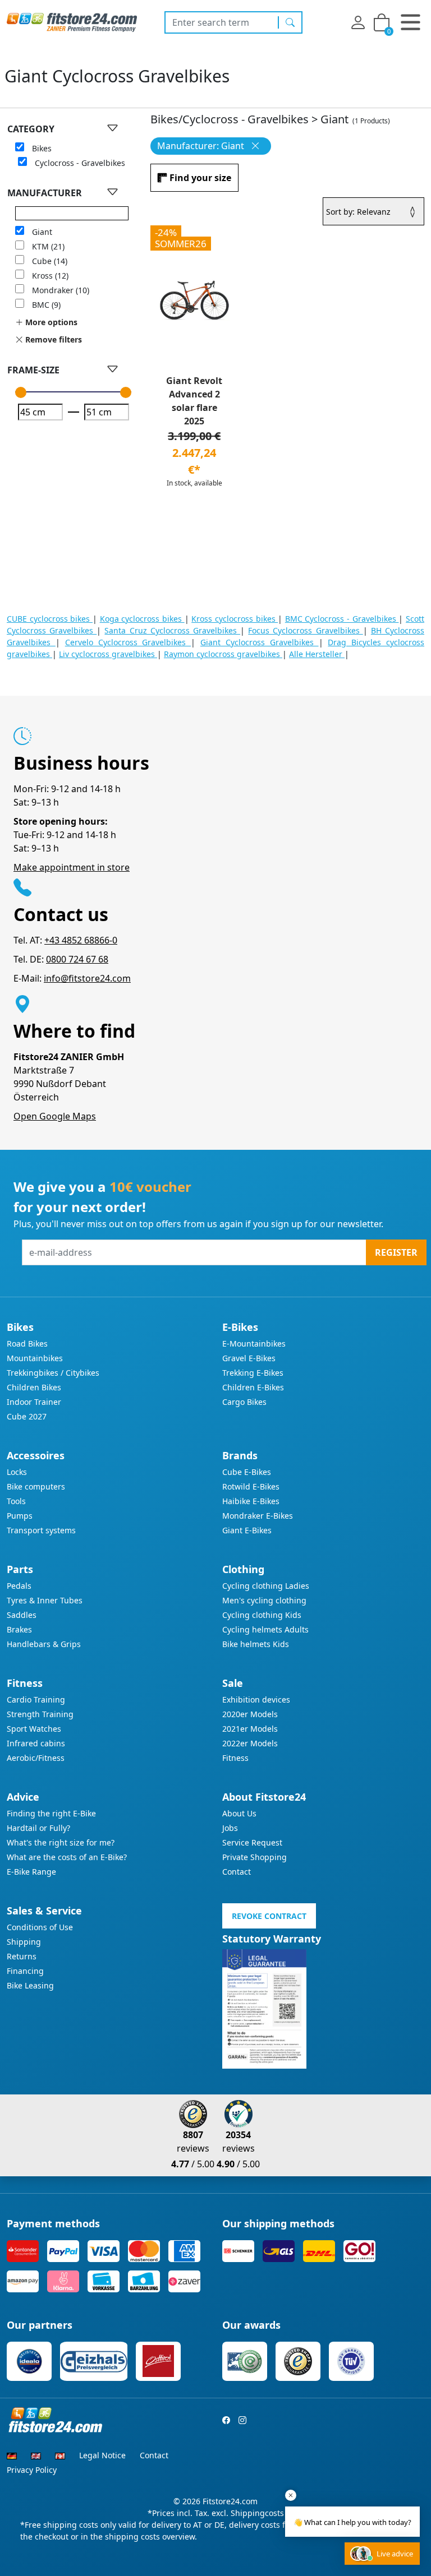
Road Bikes (27, 1344)
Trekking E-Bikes (253, 1373)
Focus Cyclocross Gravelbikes (305, 630)
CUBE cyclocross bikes (50, 619)
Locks (17, 1472)
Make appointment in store (72, 867)
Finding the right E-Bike (51, 1813)
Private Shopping (255, 1857)
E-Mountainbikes (254, 1344)
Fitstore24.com (230, 2501)
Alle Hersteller (317, 654)
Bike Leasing (30, 1985)
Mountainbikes (35, 1358)
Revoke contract (269, 1916)
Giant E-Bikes (247, 1530)
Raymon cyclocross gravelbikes (223, 654)
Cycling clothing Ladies (266, 1586)
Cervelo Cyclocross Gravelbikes (128, 642)
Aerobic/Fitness (36, 1758)
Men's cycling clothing (264, 1600)
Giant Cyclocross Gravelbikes (260, 642)
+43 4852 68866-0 (81, 940)
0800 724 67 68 (77, 959)
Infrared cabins (36, 1743)
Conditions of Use (40, 1927)
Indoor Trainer (34, 1402)
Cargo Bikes (244, 1402)
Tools (16, 1501)
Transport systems (41, 1530)
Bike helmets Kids (256, 1644)
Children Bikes (34, 1387)
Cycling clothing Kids (262, 1615)
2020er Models (250, 1714)
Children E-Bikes (253, 1387)
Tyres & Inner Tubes (45, 1600)
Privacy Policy (32, 2470)
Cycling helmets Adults (265, 1629)
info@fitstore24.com (87, 978)
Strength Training (40, 1714)
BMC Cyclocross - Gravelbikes (342, 619)
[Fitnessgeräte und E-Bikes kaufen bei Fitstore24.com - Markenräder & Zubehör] (72, 21)
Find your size (200, 178)
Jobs (230, 1828)
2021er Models (250, 1729)
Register (396, 1252)
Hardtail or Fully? (38, 1828)
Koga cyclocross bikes (142, 619)
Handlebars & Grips (44, 1644)
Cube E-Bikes (247, 1472)
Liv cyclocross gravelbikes (108, 654)
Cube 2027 (27, 1416)
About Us (239, 1813)
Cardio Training (36, 1699)
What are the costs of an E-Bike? (67, 1857)
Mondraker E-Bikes (258, 1516)
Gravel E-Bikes (249, 1358)
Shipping (24, 1942)
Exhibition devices (256, 1699)
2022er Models (250, 1743)
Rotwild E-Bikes (251, 1486)
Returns (22, 1956)
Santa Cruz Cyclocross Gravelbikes (172, 630)
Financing (25, 1971)
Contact (237, 1872)
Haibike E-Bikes (251, 1501)
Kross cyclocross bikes (235, 619)
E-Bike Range (31, 1872)
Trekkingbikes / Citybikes (53, 1373)
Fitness (235, 1758)
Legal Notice (102, 2455)
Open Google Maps (55, 1116)
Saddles (22, 1615)
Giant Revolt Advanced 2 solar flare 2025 (194, 401)
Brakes (19, 1629)
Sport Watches (34, 1729)
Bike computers (36, 1486)
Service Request (252, 1842)
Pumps (20, 1516)
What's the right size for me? (61, 1842)
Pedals (19, 1586)
